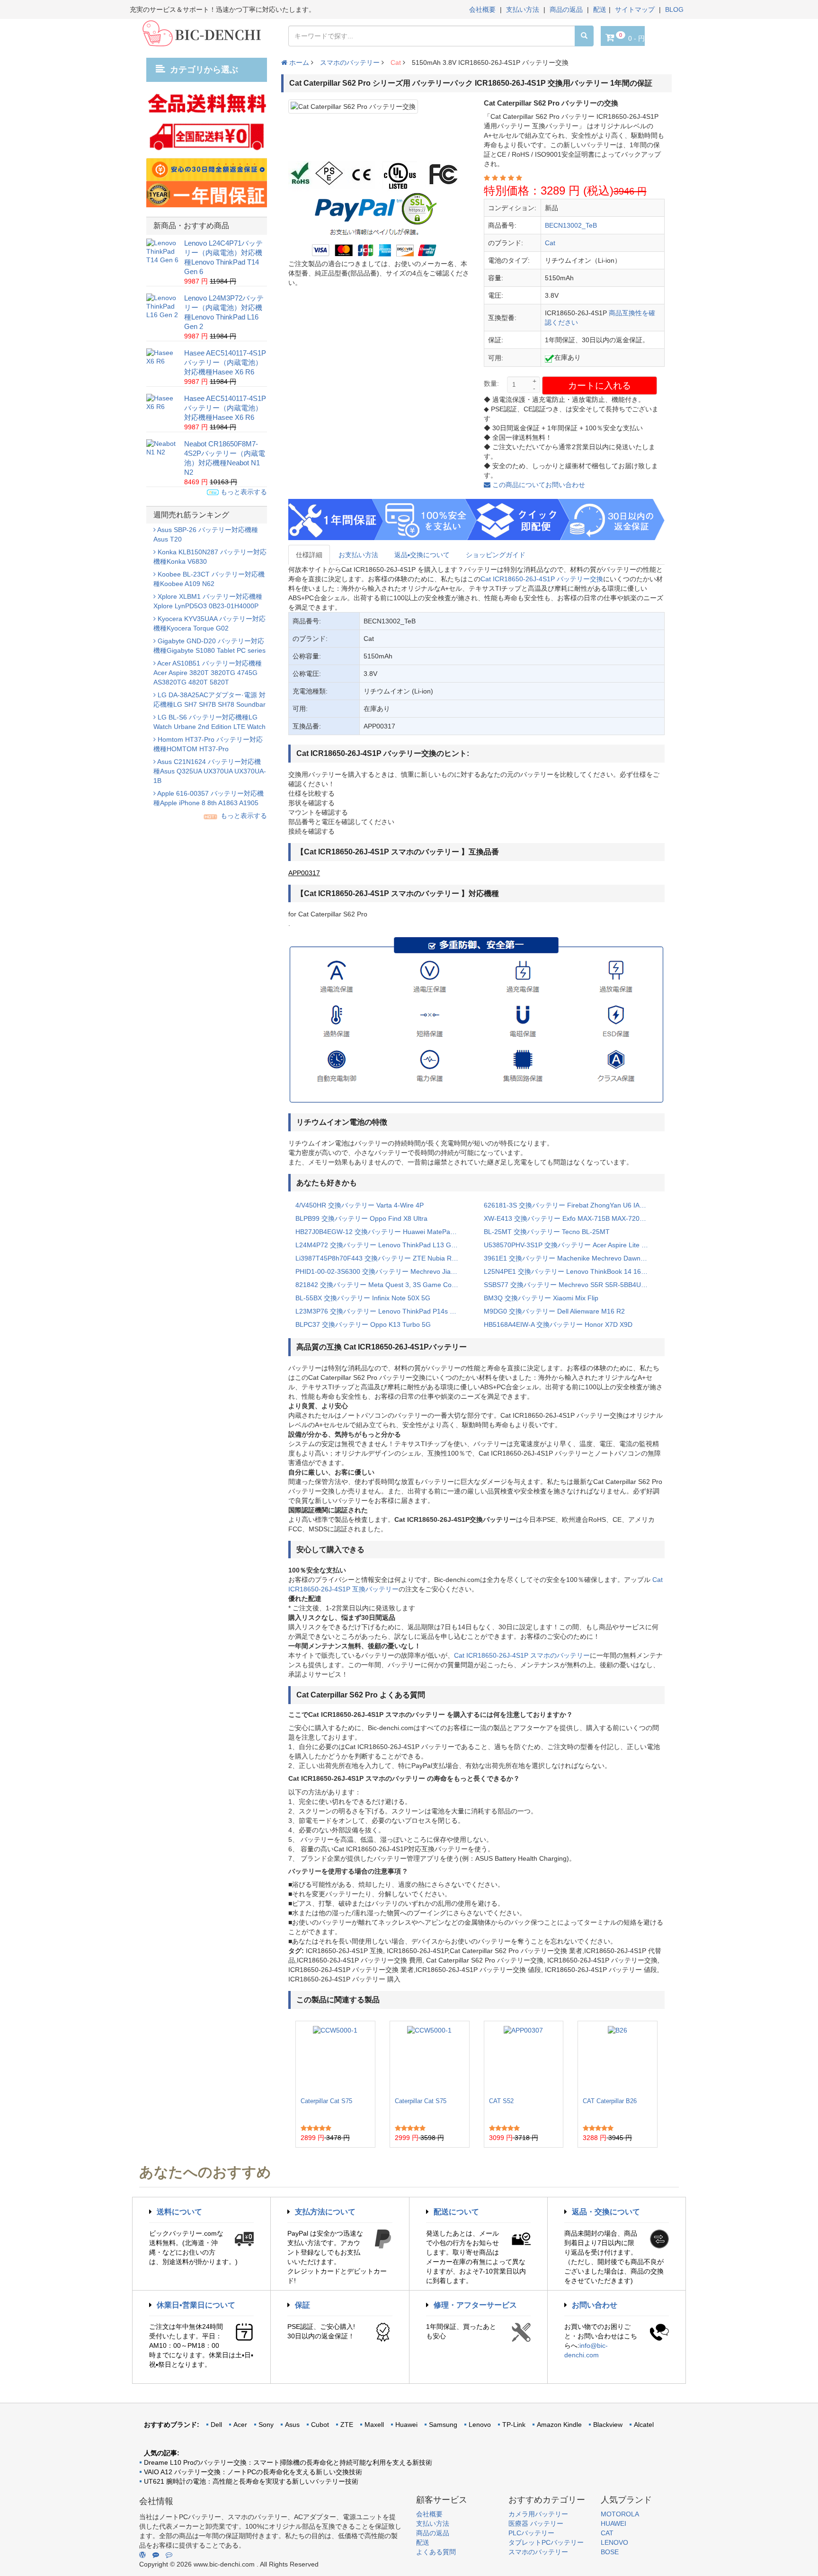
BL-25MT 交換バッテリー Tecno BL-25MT (547, 1232)
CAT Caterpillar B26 (610, 2101)
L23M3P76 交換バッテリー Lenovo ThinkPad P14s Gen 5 (382, 1311)
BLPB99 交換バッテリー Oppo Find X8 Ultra (361, 1218)
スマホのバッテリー (350, 62)
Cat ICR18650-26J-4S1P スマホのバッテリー (522, 1655)
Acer (240, 2425)
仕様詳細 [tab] (309, 555)
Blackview (608, 2425)
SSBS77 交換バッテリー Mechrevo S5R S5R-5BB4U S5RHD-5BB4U (571, 1285)
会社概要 (482, 9)
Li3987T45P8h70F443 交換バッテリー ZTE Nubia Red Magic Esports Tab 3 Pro (382, 1258)
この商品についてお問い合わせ (538, 485)
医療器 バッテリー (536, 2523)
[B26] (618, 2059)
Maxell (374, 2425)
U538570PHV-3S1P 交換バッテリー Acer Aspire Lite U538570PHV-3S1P (571, 1245)
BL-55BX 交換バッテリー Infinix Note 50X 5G (363, 1298)
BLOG (674, 9)
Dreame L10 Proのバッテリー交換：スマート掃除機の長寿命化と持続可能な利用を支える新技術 (288, 2462)
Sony (266, 2425)
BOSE (610, 2552)
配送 (600, 9)
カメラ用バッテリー (538, 2514)
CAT (607, 2533)
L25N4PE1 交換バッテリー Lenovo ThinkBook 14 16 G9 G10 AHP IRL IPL (571, 1271)
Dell (216, 2425)
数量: (491, 383)
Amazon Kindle (559, 2425)
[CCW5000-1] (335, 2059)
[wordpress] (142, 2555)
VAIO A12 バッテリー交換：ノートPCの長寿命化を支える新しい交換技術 (253, 2472)
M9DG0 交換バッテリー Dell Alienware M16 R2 (554, 1311)
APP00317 (304, 873)
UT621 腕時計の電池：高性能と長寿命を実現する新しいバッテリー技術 (251, 2481)
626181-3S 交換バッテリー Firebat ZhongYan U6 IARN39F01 (571, 1205)
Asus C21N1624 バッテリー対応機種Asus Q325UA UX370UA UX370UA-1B (210, 771)
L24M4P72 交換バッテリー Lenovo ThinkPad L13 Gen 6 (380, 1245)
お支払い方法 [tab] (358, 555)
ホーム (298, 62)
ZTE (347, 2425)
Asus (292, 2425)
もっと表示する (243, 492)
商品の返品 (566, 9)
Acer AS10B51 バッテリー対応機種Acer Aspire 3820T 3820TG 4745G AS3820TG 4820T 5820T (208, 673)
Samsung (443, 2425)
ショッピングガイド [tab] (496, 555)
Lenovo (480, 2425)
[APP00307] (523, 2059)
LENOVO (614, 2542)
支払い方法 (523, 9)
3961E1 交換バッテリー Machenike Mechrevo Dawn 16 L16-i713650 (571, 1258)
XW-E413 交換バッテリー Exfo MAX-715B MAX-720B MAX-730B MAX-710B (571, 1218)
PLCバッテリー (531, 2533)
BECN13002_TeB (571, 225)
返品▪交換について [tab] (422, 555)
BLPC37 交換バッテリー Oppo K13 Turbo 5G (363, 1324)
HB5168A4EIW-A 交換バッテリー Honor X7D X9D (558, 1324)
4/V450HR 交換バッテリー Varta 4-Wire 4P (360, 1205)
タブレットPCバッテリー (546, 2542)
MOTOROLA (620, 2514)
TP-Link (514, 2425)
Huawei (406, 2425)
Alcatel (644, 2425)
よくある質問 (436, 2552)
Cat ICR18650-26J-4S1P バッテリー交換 (542, 579)
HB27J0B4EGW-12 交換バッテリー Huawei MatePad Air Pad (382, 1232)
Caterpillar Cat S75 (326, 2101)
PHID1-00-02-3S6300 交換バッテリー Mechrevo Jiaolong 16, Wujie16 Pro (382, 1271)
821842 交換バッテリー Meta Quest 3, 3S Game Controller (382, 1285)
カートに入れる (600, 386)
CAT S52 (501, 2101)
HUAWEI (613, 2523)
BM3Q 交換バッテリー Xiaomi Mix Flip (541, 1298)
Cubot (320, 2425)
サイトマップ (635, 9)
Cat (396, 62)
